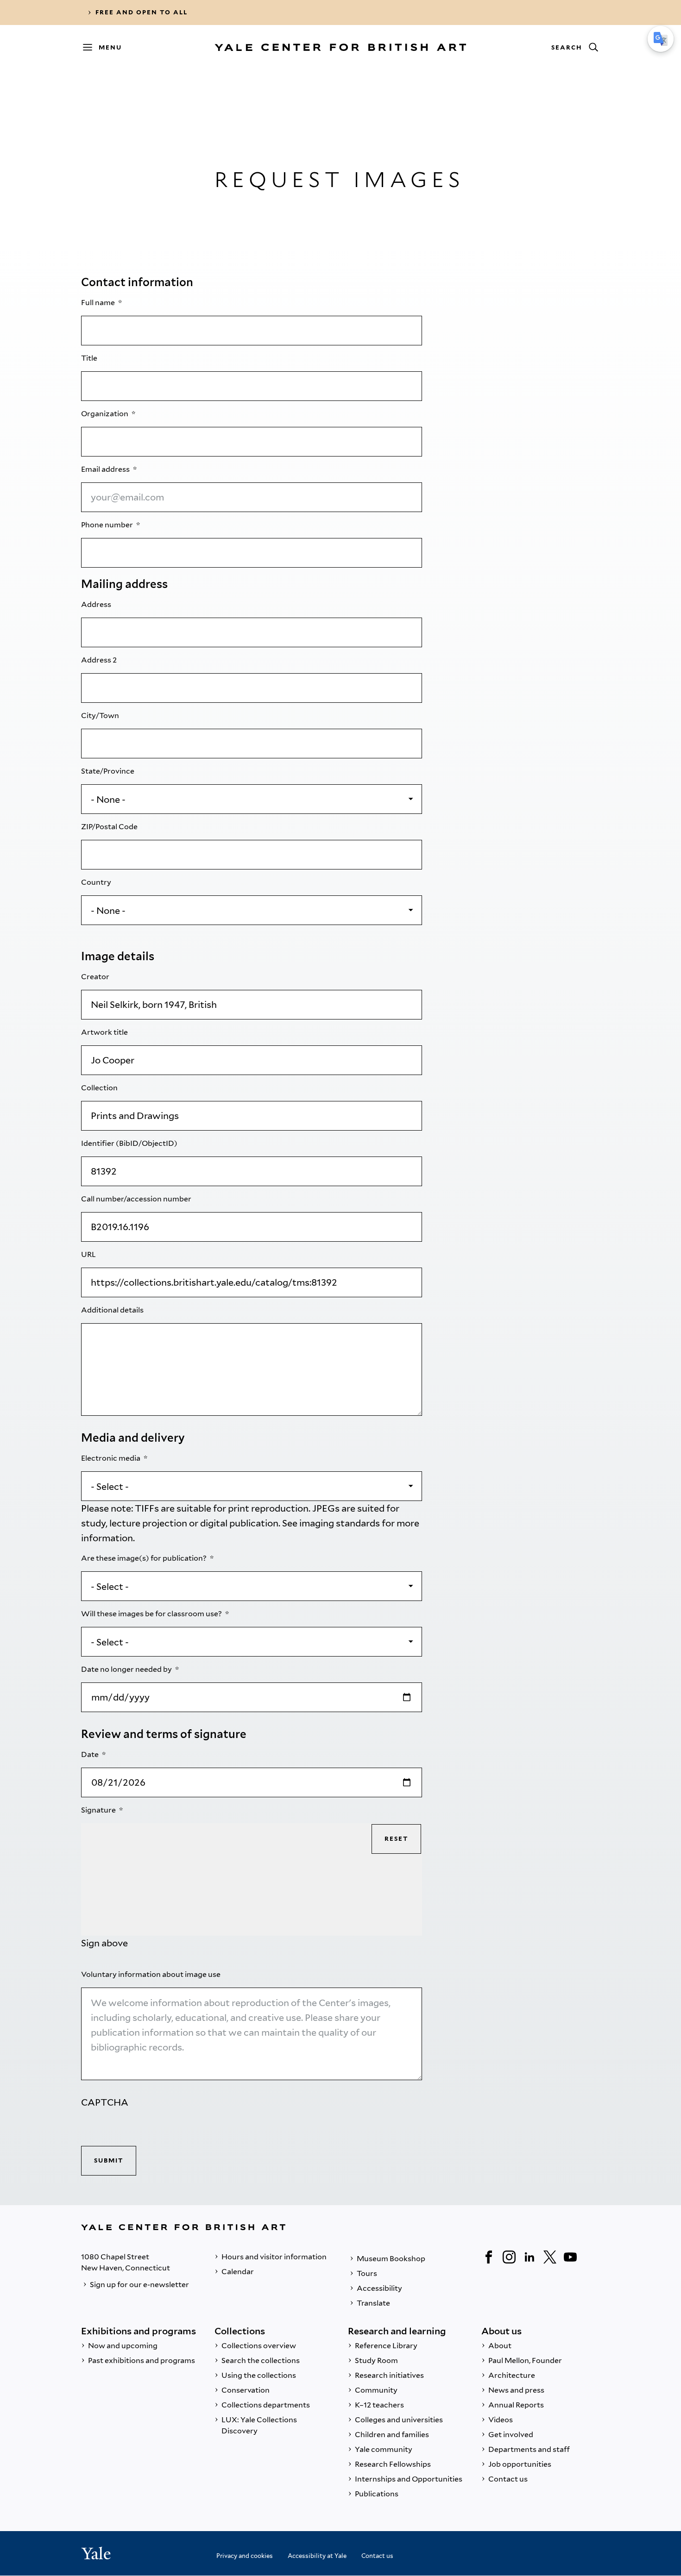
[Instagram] (509, 2257)
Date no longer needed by (127, 1669)
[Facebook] (489, 2257)
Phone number (108, 525)
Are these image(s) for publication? (145, 1558)
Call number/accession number (137, 1199)
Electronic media (111, 1458)
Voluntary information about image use (151, 1974)
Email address (106, 469)
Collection (100, 1088)
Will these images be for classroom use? (152, 1614)
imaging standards (340, 1523)
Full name (99, 303)
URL (89, 1254)
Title (90, 358)
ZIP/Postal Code (110, 827)
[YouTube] (570, 2257)
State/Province (108, 771)
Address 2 (100, 660)
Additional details (113, 1310)
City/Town (101, 716)
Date (91, 1754)
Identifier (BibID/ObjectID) (130, 1143)
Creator (96, 977)
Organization (105, 414)
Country (97, 882)
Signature (99, 1810)
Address (97, 604)
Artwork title (105, 1032)
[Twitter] (550, 2257)
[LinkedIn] (530, 2257)
